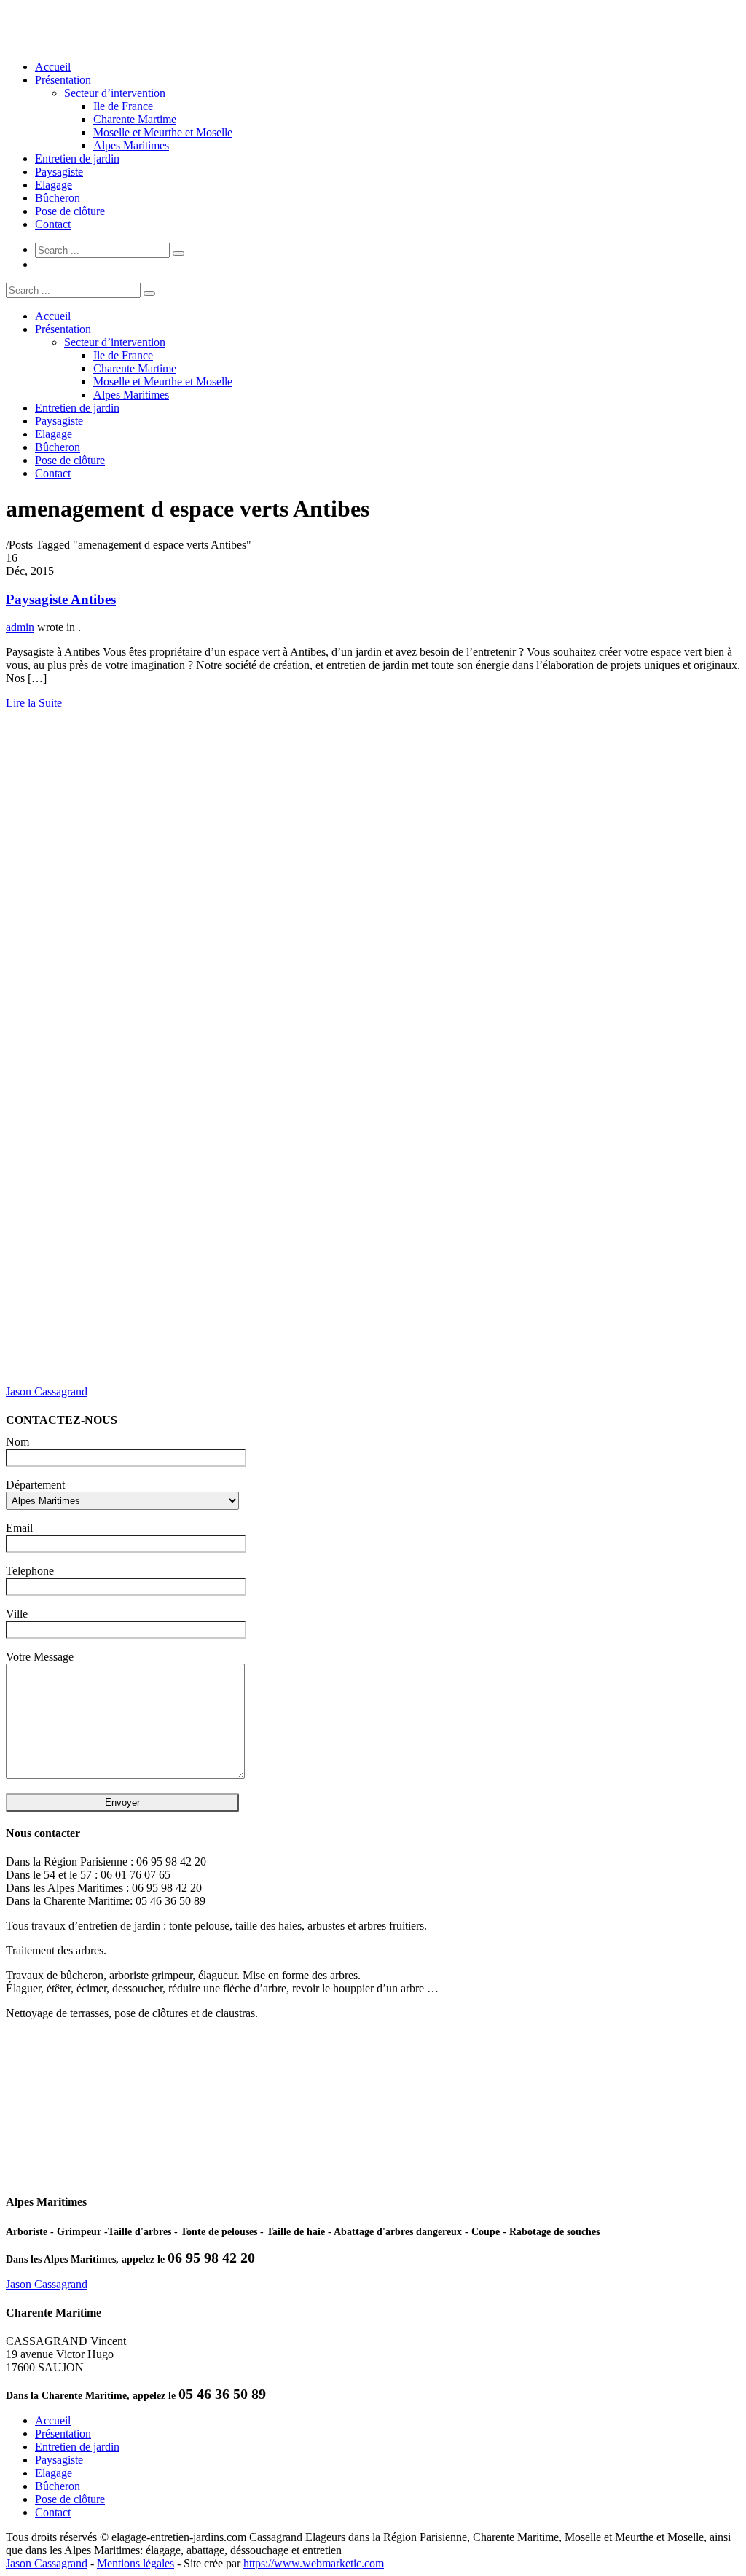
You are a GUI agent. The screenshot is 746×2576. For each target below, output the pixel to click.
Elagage (54, 185)
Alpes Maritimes (131, 145)
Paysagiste (59, 172)
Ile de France (123, 106)
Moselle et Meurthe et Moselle (163, 132)
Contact (53, 224)
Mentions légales (136, 2563)
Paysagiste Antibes (61, 599)
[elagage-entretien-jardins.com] (148, 42)
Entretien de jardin (77, 158)
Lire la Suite (34, 703)
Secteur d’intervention (115, 93)
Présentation (63, 80)
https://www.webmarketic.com (314, 2563)
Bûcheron (58, 198)
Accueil (53, 67)
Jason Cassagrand (47, 1391)
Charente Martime (135, 119)
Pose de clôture (70, 211)
